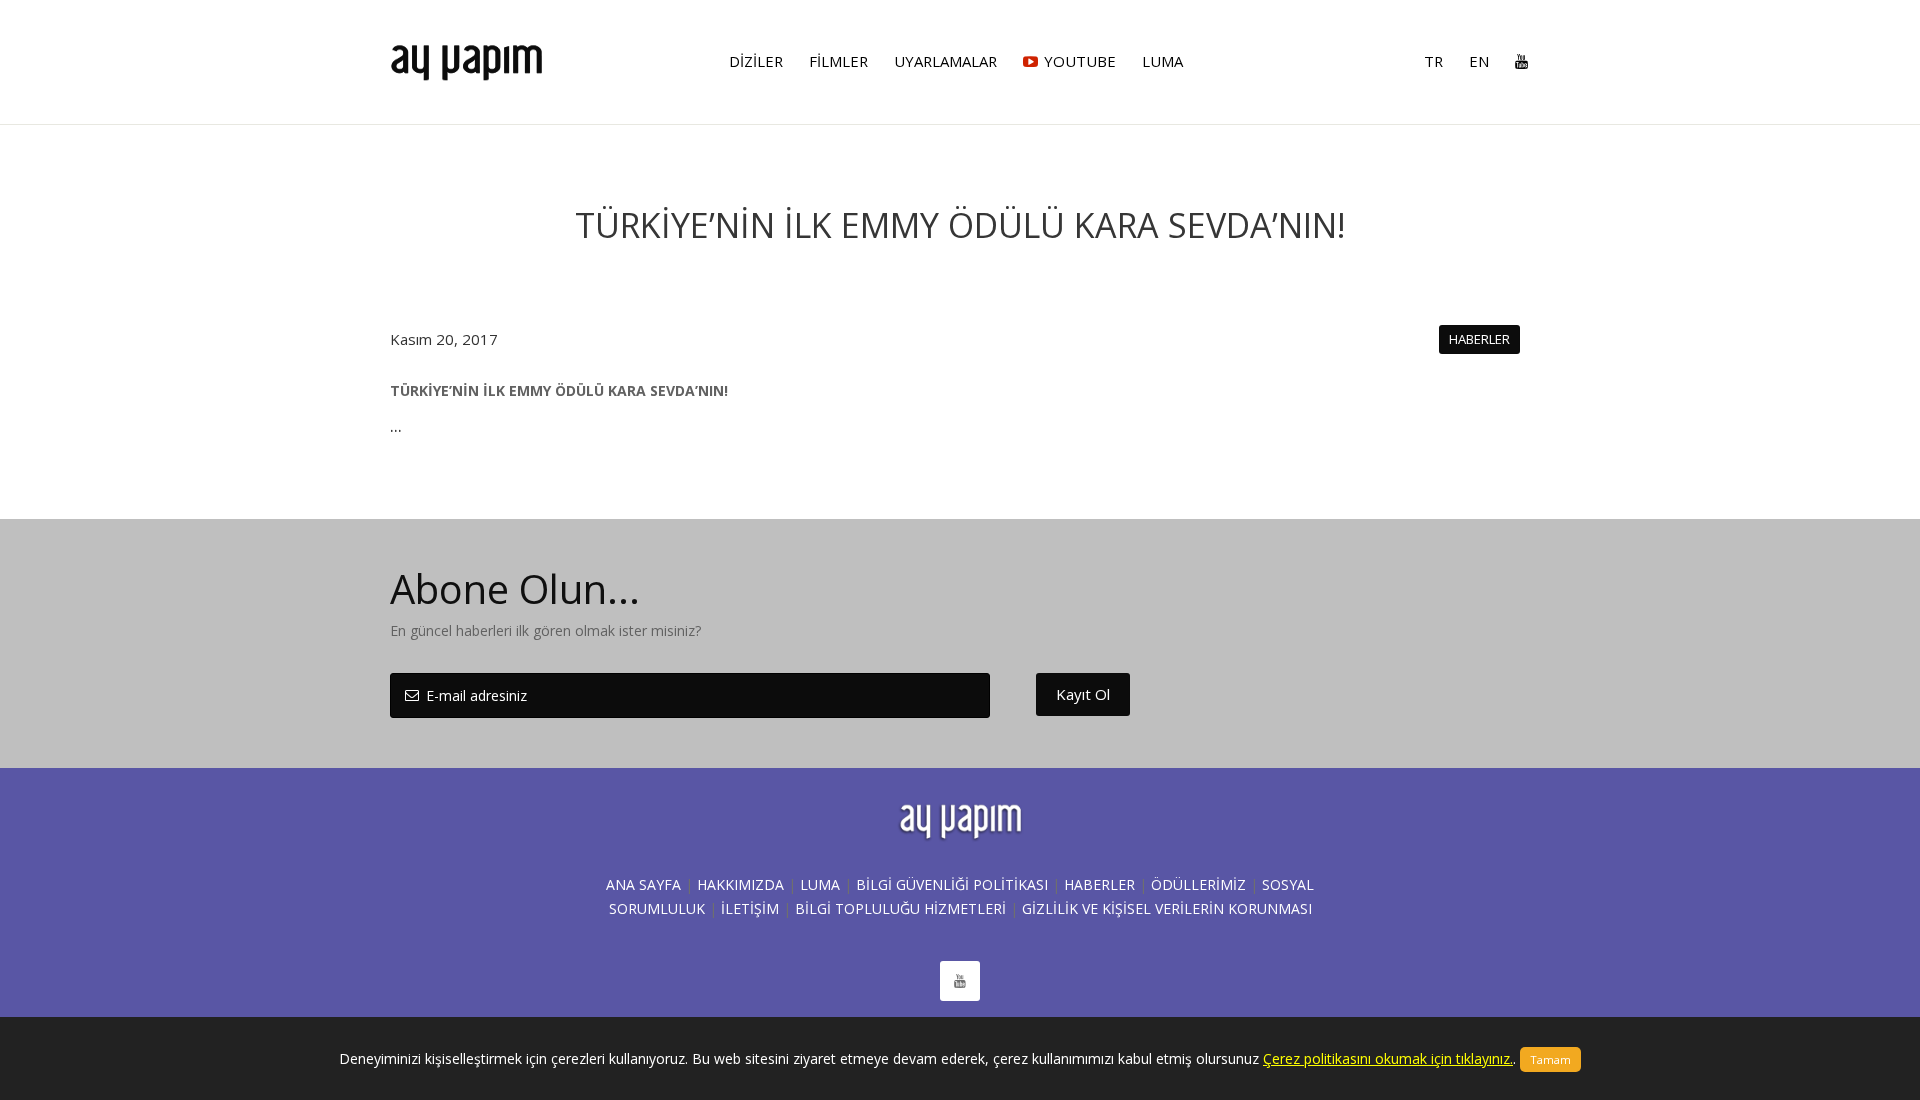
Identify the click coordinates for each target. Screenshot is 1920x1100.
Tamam (1550, 1059)
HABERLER (1099, 884)
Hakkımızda (740, 884)
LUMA (820, 884)
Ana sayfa (643, 884)
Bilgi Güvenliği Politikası (952, 884)
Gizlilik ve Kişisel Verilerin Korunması (1167, 908)
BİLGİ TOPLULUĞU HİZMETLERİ (900, 908)
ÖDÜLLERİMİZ (1198, 884)
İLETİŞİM (750, 908)
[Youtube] (1516, 61)
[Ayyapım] (466, 53)
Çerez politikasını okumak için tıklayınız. (1388, 1058)
